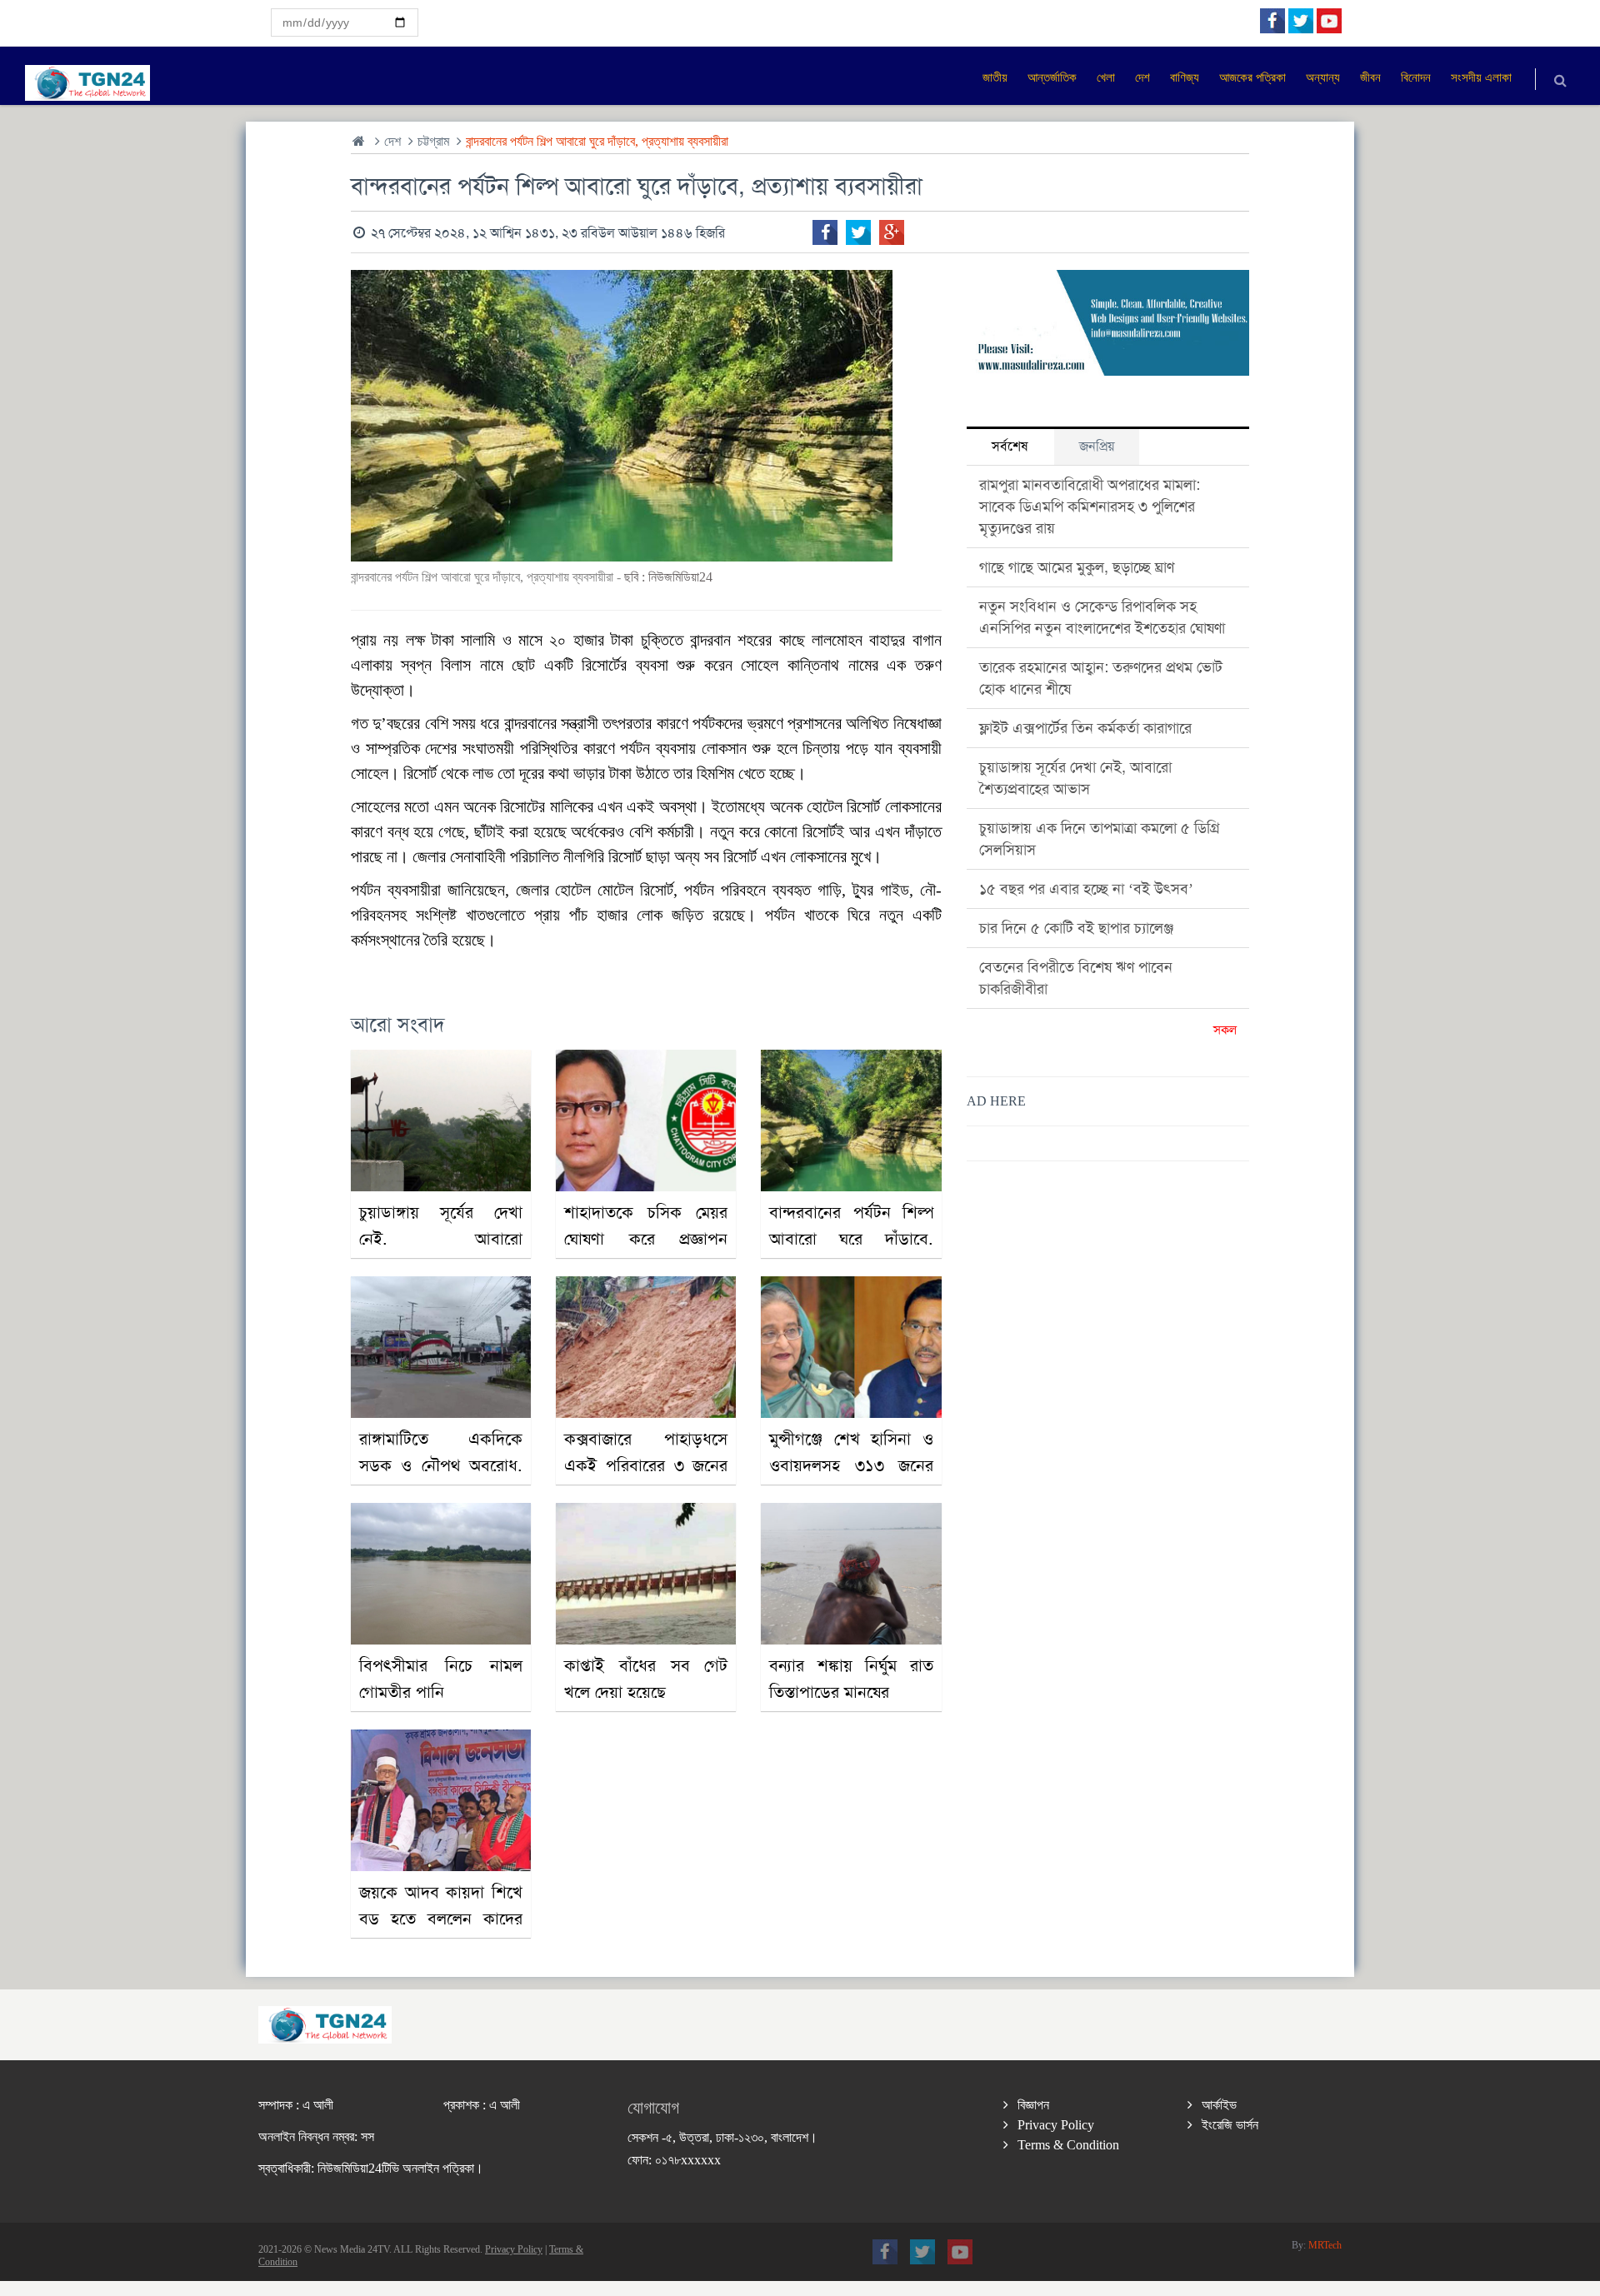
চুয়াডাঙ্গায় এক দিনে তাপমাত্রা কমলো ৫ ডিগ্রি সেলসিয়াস (1100, 839)
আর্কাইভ (1219, 2105)
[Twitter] (858, 232)
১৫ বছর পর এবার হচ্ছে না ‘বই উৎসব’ (1086, 889)
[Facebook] (825, 232)
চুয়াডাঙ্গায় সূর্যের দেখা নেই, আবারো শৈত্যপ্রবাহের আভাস (1075, 778)
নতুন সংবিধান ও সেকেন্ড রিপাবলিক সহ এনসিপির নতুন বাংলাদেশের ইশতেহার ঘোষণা (1102, 617)
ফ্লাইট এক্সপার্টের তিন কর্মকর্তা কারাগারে (1085, 728)
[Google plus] (892, 232)
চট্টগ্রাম (433, 141)
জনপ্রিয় (1097, 446)
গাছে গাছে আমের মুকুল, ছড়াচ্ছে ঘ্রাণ (1077, 567)
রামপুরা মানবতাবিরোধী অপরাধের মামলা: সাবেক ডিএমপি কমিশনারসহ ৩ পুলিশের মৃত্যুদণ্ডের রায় (1090, 507)
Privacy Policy (1056, 2125)
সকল (1225, 1030)
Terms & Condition (1068, 2145)
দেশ (392, 141)
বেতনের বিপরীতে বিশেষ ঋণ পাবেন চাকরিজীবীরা (1076, 978)
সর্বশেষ (1010, 446)
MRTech (1325, 2245)
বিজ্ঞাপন (1033, 2105)
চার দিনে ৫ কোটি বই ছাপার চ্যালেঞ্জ (1076, 928)
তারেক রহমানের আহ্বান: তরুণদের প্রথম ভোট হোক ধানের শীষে (1101, 678)
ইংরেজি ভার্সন (1230, 2125)
